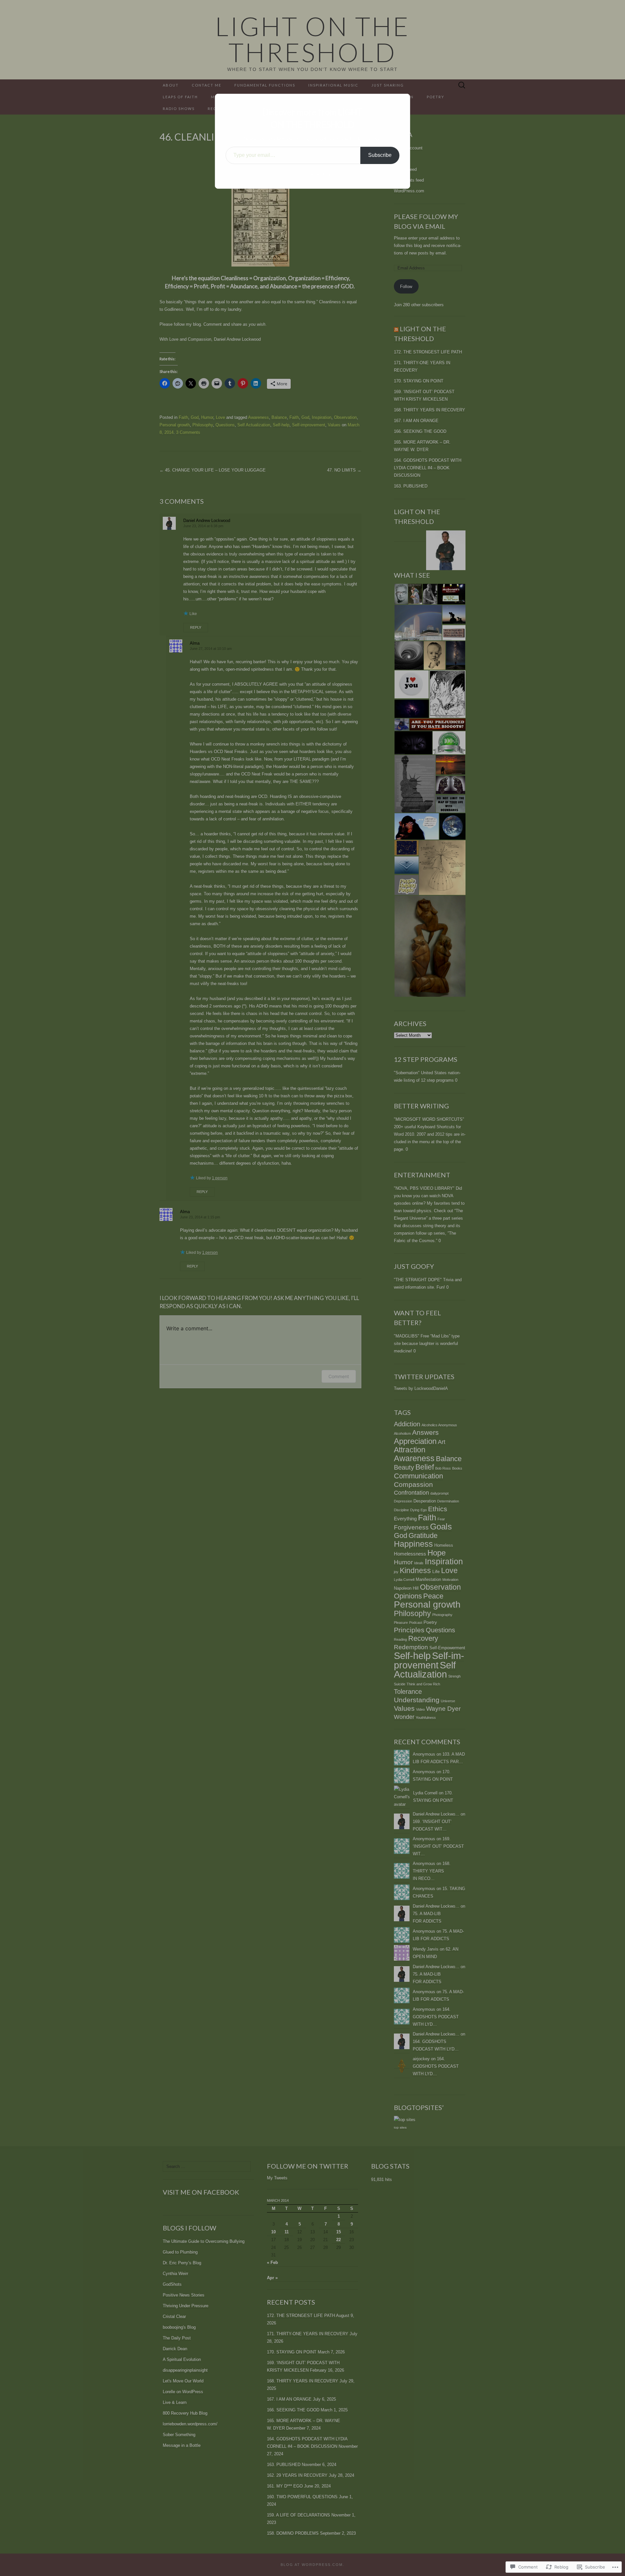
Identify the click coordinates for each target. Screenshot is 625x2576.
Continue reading (313, 174)
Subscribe (380, 155)
